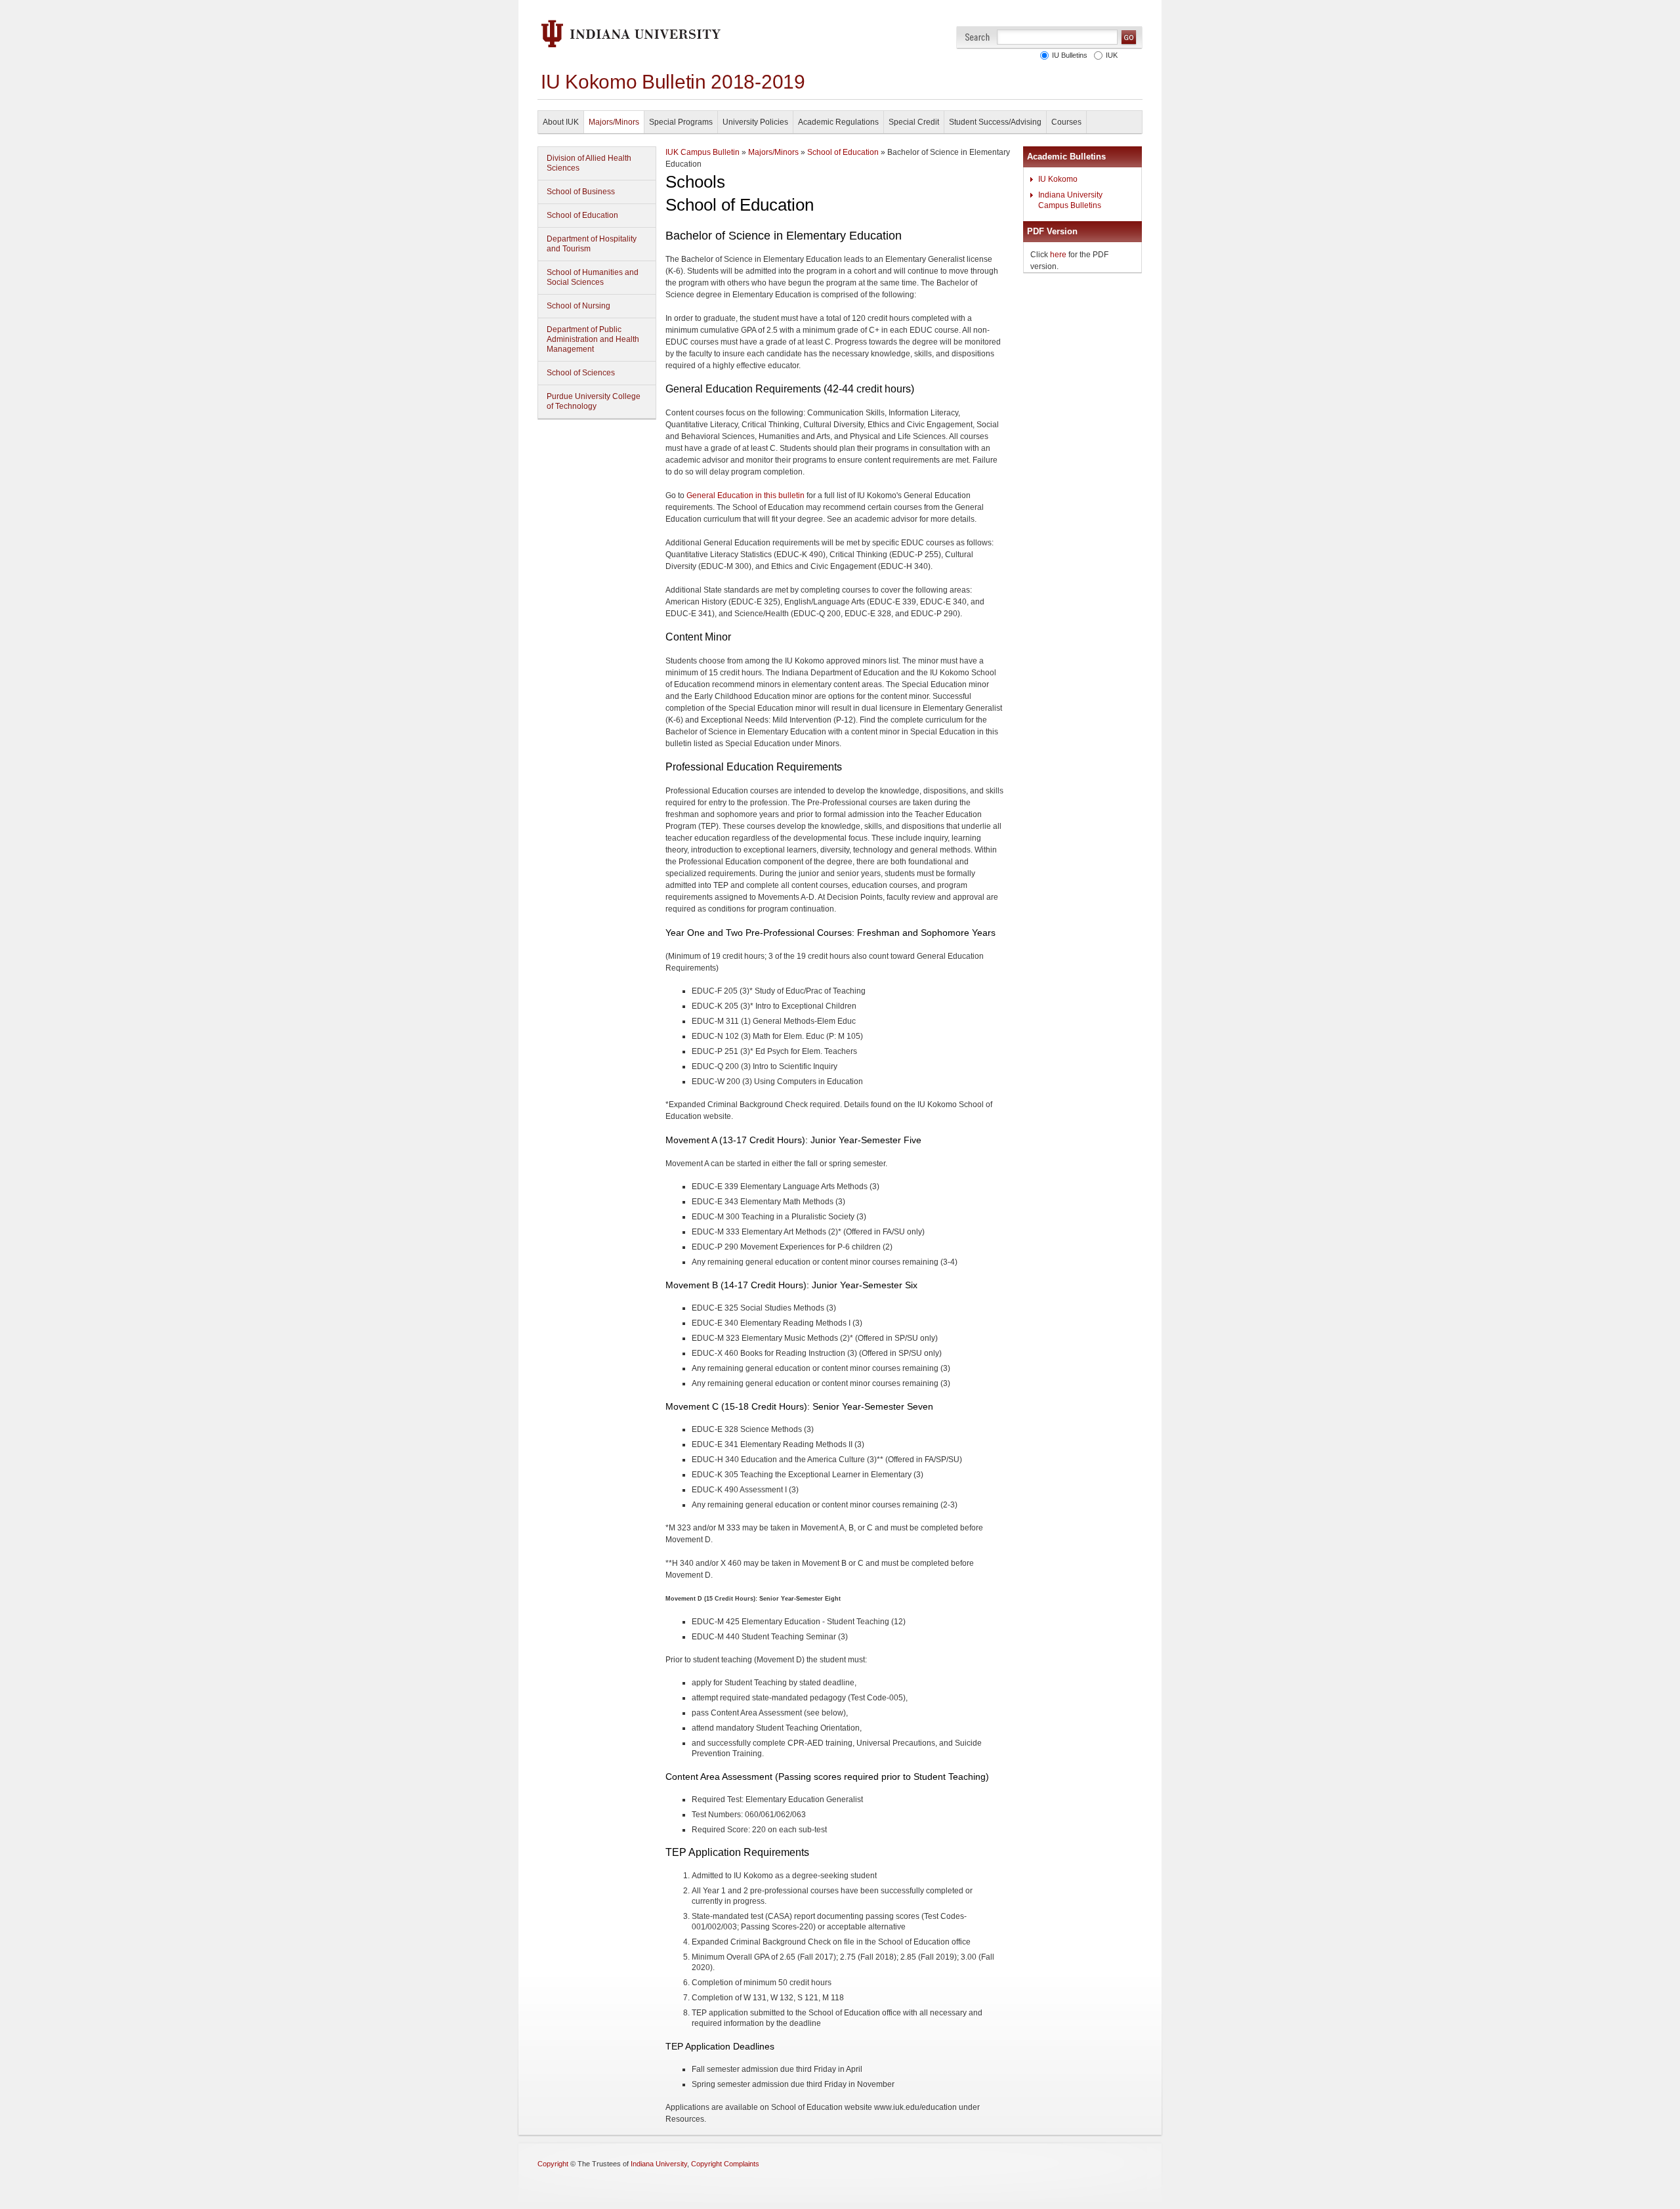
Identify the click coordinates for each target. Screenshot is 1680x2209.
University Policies (755, 122)
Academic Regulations (838, 122)
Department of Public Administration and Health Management (593, 339)
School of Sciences (581, 373)
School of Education (582, 215)
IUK (1110, 55)
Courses (1066, 122)
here (1058, 255)
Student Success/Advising (995, 122)
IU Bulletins (1068, 55)
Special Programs (681, 122)
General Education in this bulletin (745, 495)
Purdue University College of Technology (594, 401)
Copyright (553, 2164)
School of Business (581, 192)
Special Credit (914, 122)
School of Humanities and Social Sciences (593, 277)
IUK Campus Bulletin (703, 152)
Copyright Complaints (725, 2164)
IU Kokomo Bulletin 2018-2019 (673, 82)
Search (977, 37)
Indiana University (659, 2164)
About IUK (561, 122)
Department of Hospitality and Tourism (592, 244)
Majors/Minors (614, 122)
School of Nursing (578, 306)
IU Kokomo (1058, 179)
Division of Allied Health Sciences (589, 163)
